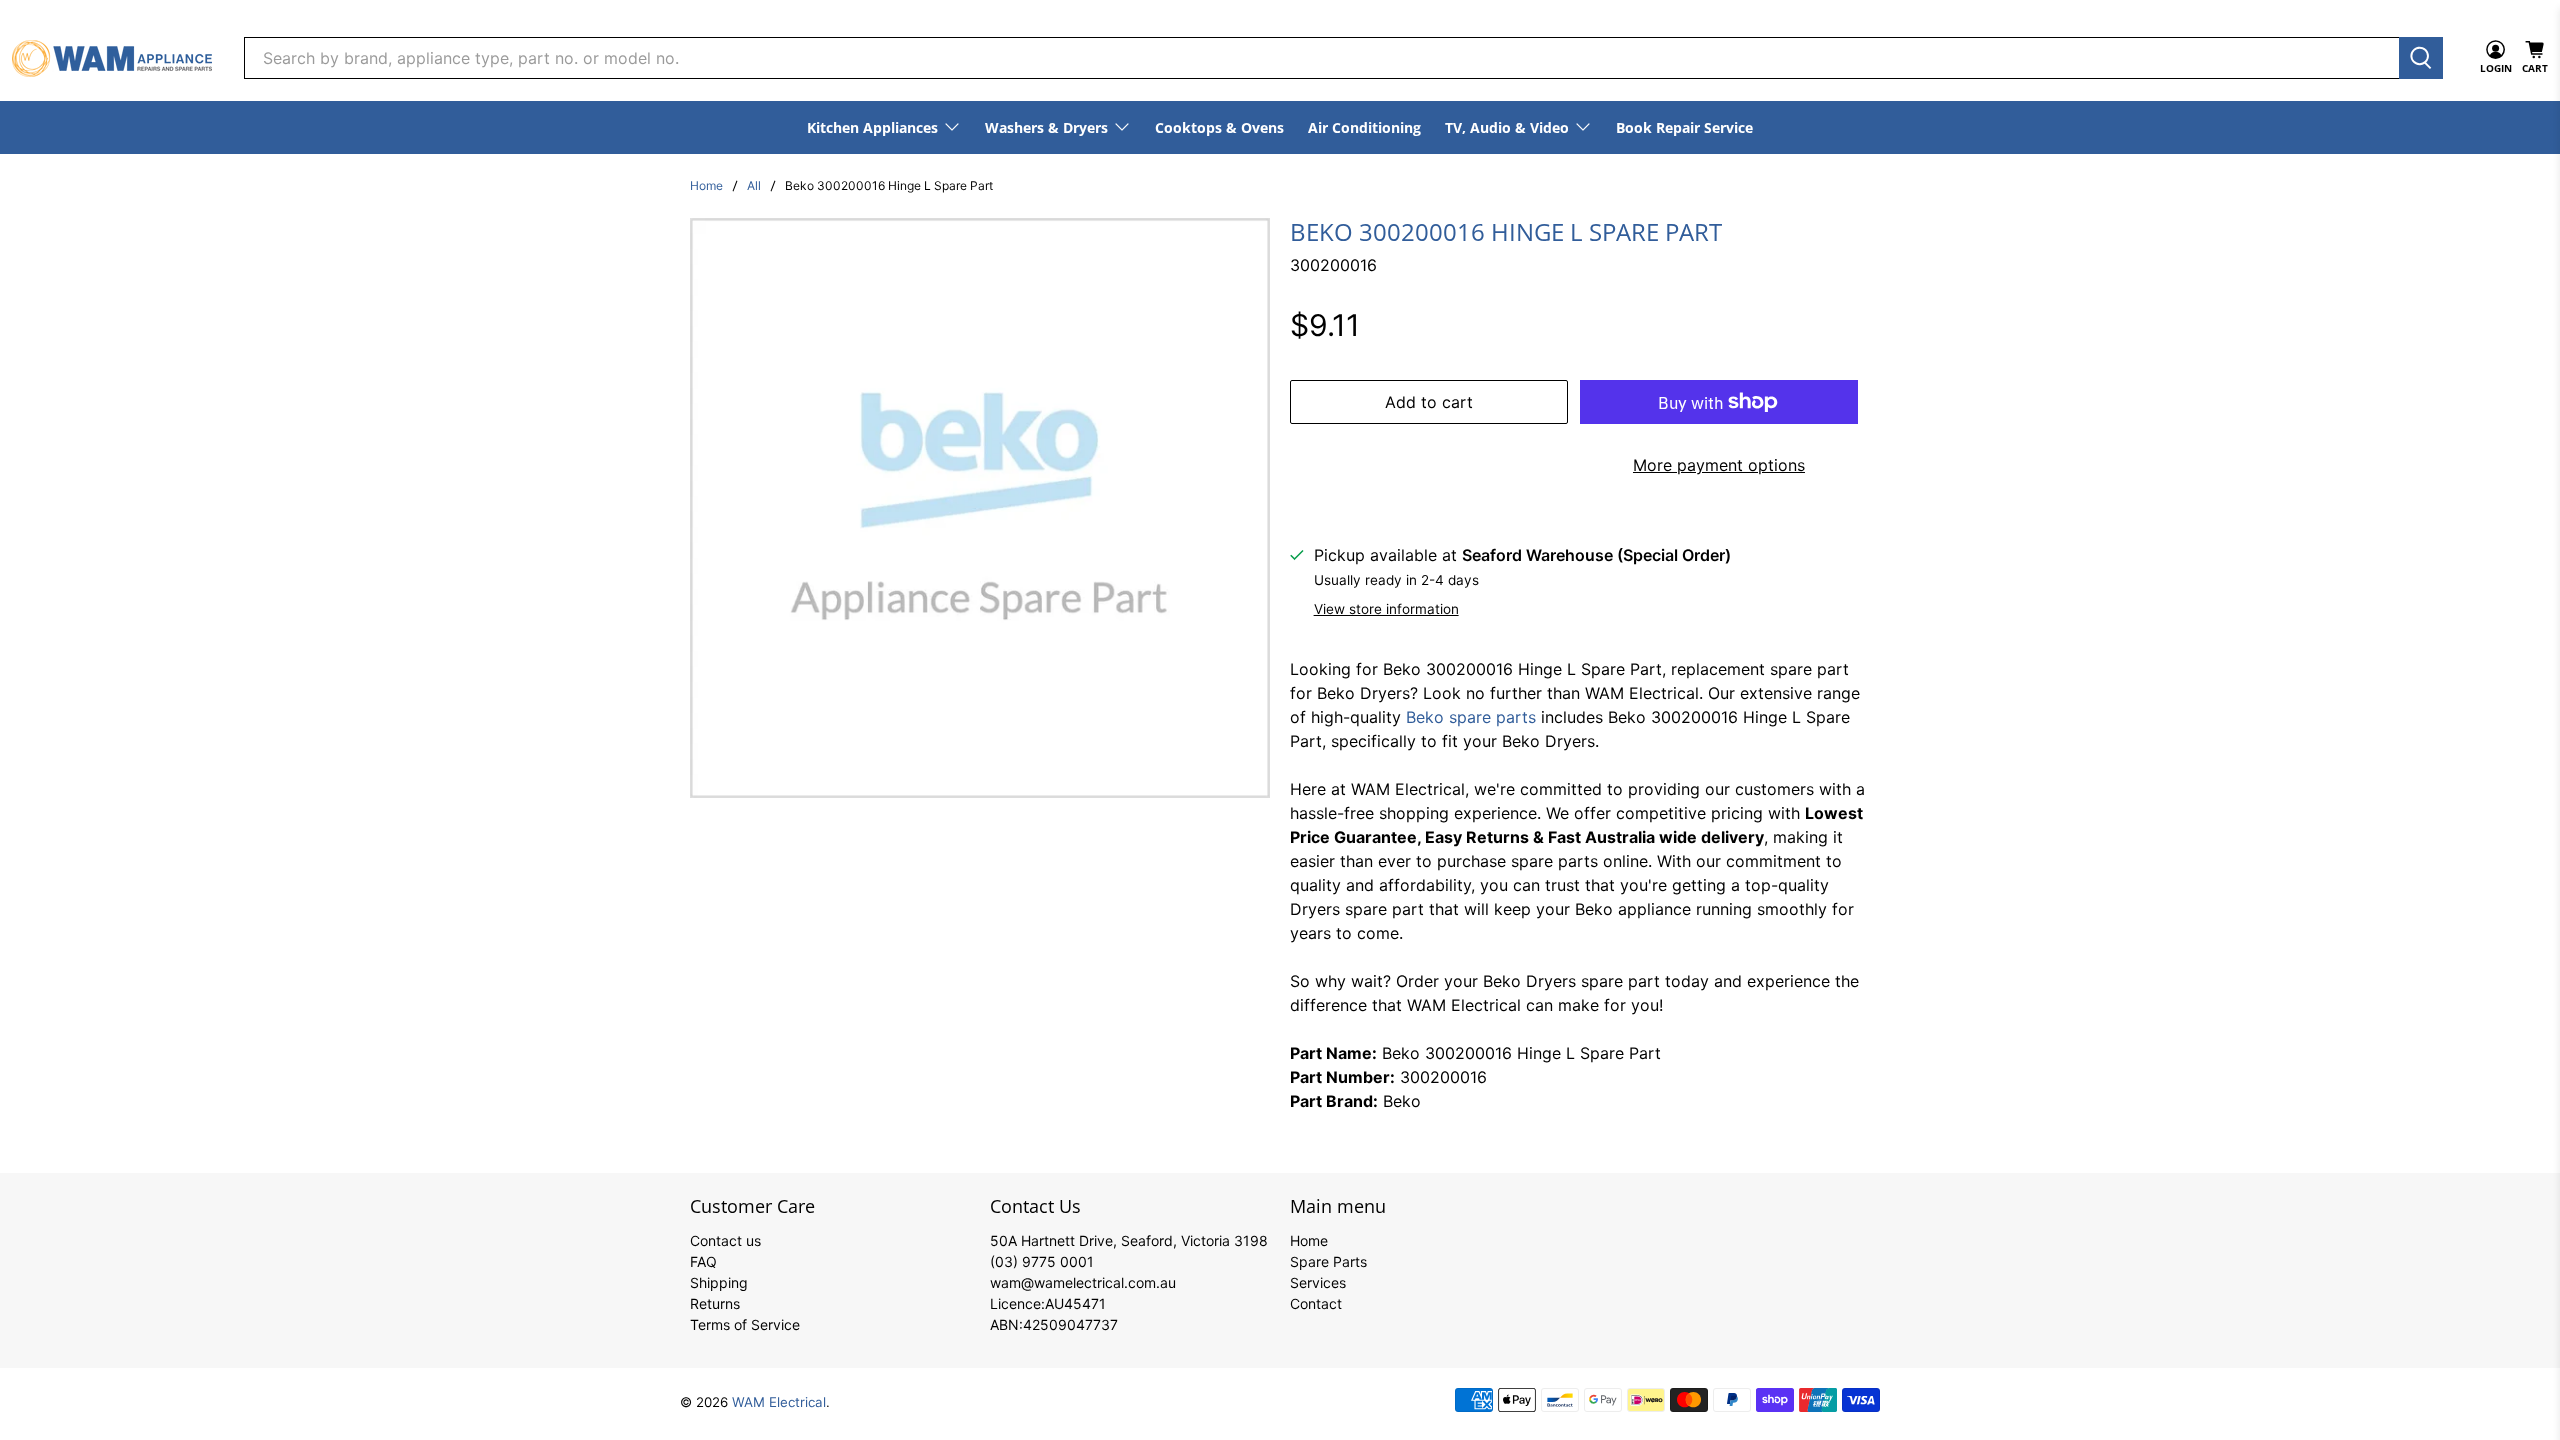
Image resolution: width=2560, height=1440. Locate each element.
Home (706, 186)
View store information (1386, 609)
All (754, 186)
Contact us (725, 1240)
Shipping (719, 1282)
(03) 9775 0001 (1042, 1261)
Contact (1316, 1303)
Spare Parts (1328, 1261)
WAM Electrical (779, 1402)
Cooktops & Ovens (1219, 127)
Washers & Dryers (1046, 127)
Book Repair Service (1684, 127)
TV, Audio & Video (1507, 127)
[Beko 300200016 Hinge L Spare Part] (980, 508)
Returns (715, 1303)
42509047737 (1070, 1324)
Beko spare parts (1471, 717)
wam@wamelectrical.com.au (1083, 1282)
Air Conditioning (1364, 127)
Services (1318, 1282)
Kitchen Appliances (872, 127)
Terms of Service (745, 1324)
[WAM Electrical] (112, 58)
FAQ (703, 1261)
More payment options (1719, 465)
